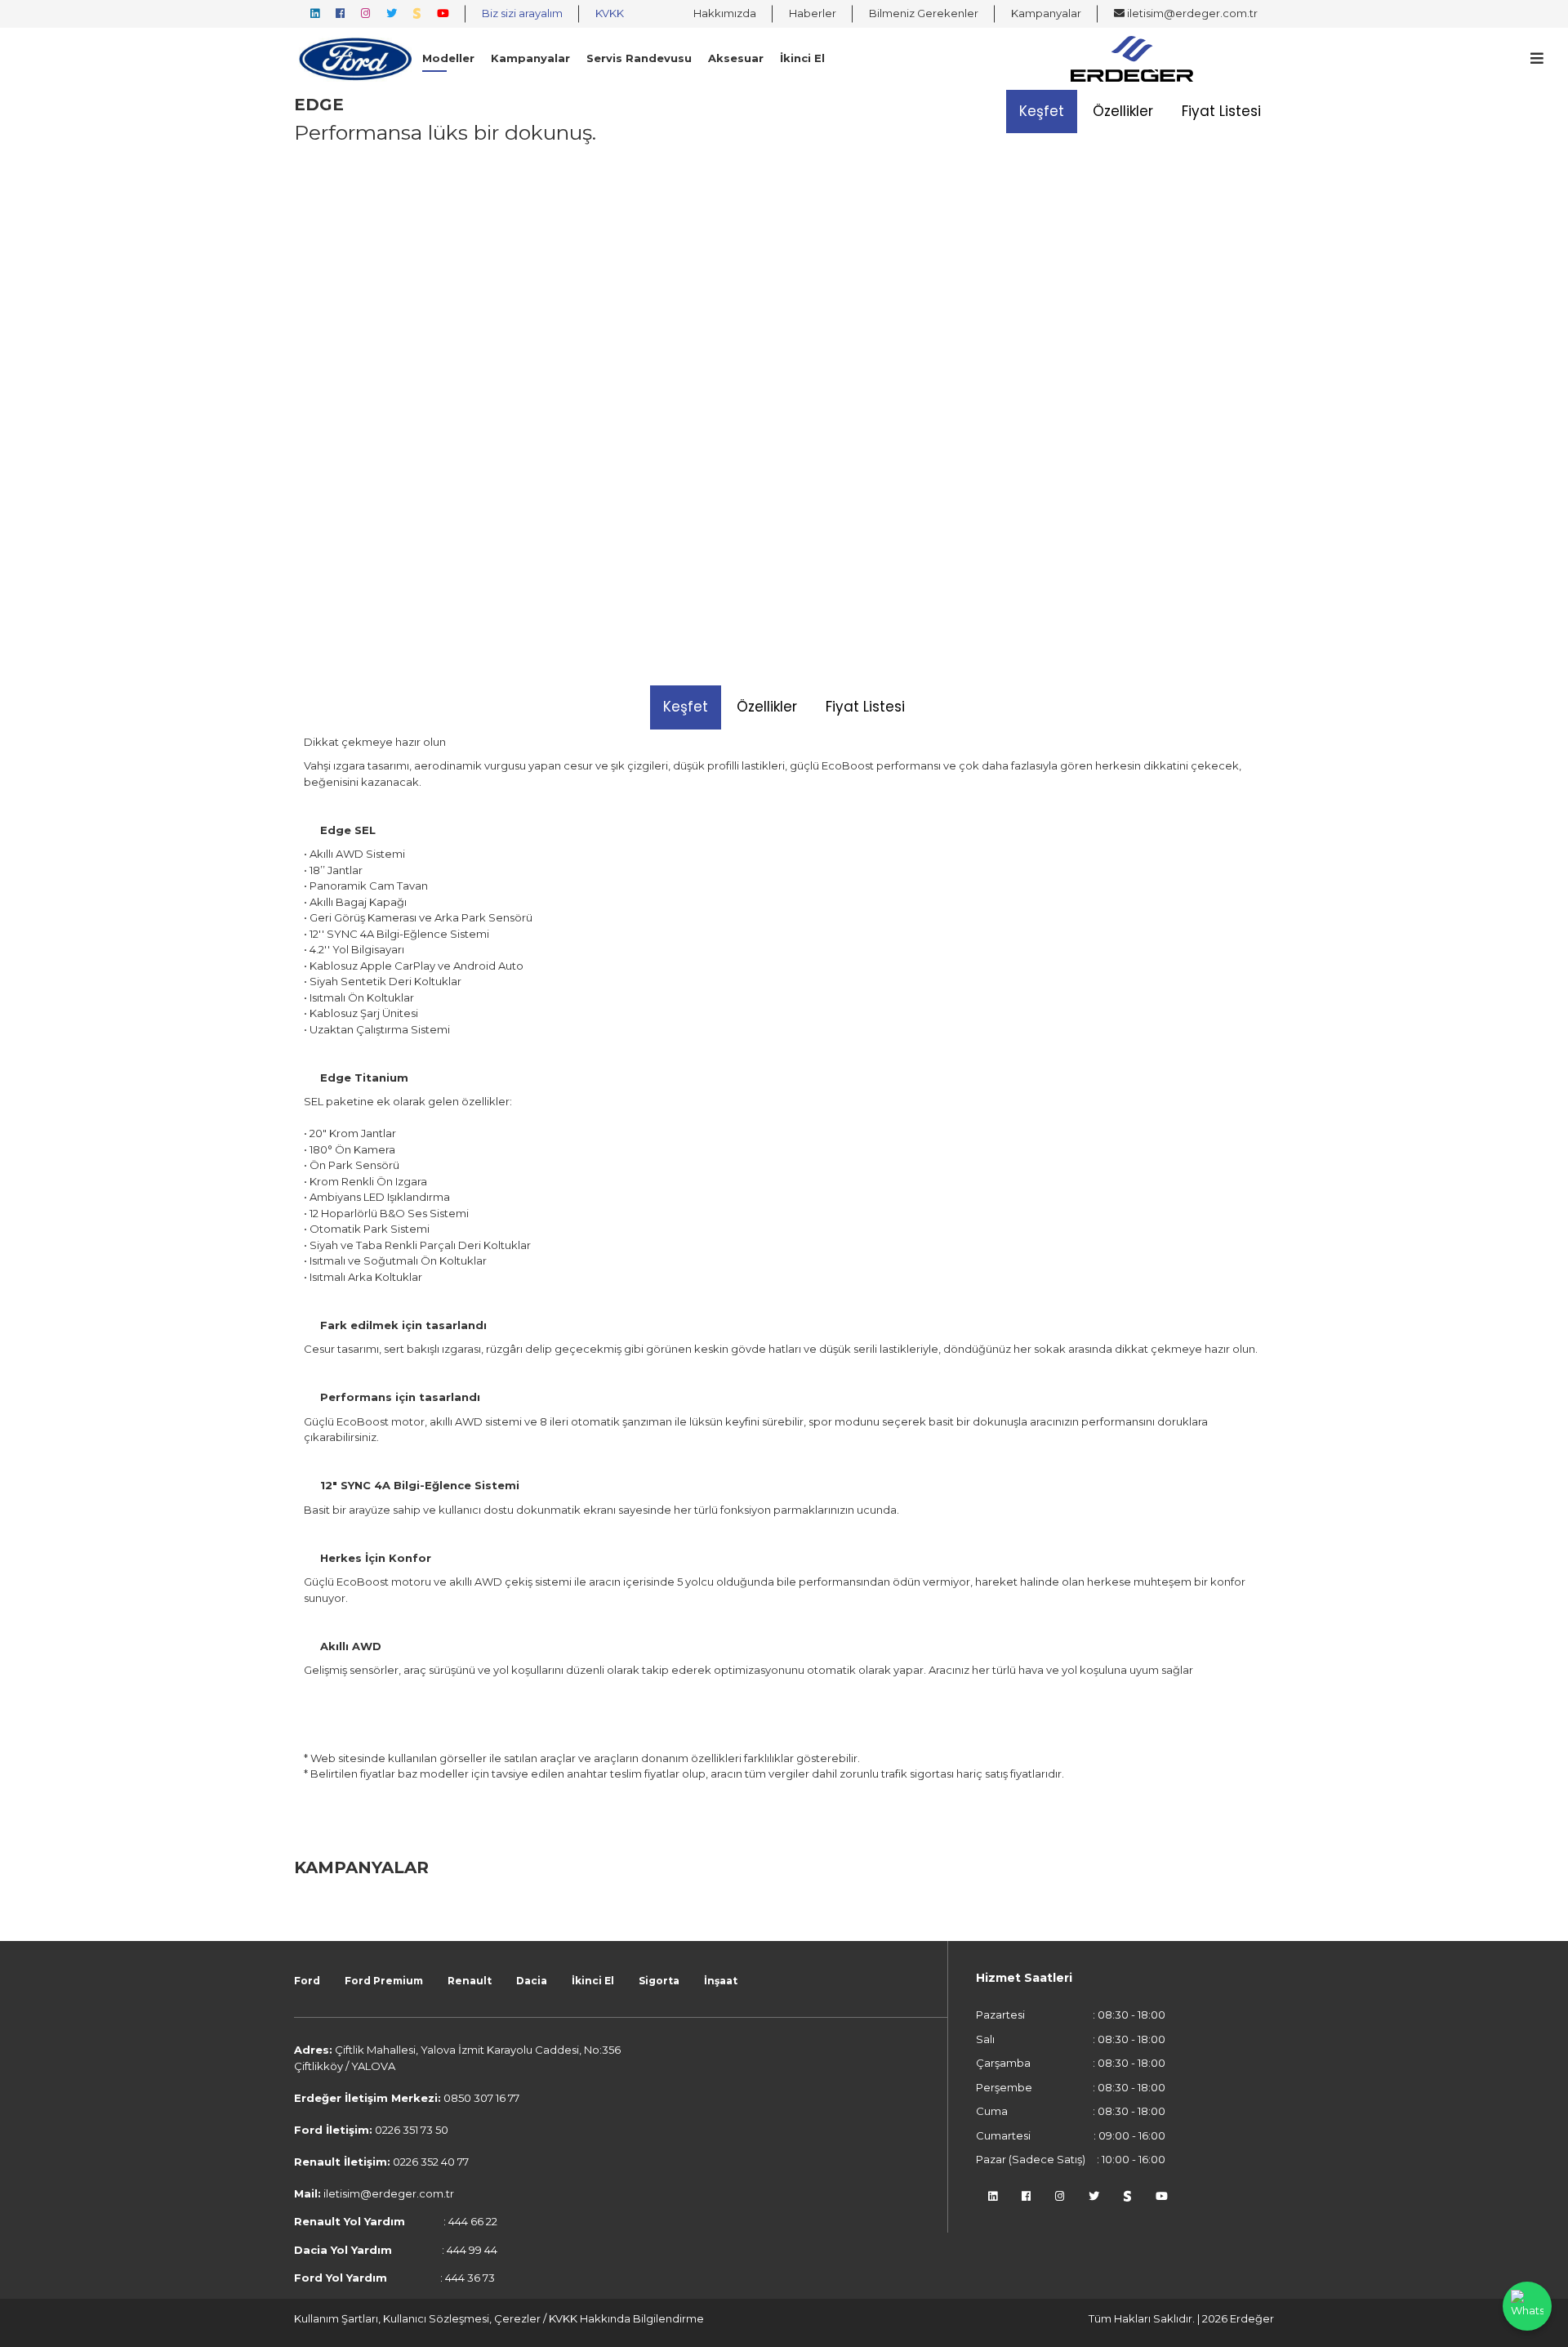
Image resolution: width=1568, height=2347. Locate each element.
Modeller (448, 58)
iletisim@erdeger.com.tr (1191, 13)
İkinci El (802, 58)
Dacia (532, 1981)
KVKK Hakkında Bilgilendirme (626, 2318)
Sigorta (659, 1981)
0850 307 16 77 (481, 2098)
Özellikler (1123, 111)
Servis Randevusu (639, 58)
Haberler (813, 13)
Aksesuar (736, 58)
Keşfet (1042, 111)
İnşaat (721, 1981)
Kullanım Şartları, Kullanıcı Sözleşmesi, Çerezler (419, 2318)
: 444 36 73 (394, 2278)
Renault (470, 1981)
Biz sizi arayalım (522, 13)
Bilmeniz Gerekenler (924, 13)
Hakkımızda (725, 13)
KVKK (610, 13)
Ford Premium (384, 1981)
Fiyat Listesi (1221, 111)
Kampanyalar (1046, 13)
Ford (307, 1981)
